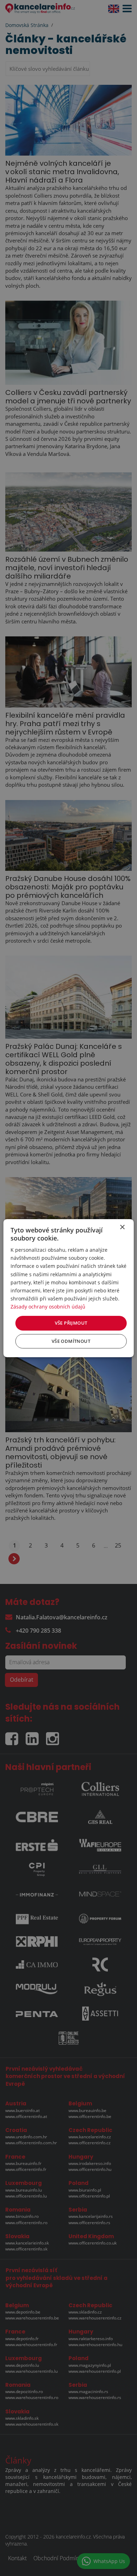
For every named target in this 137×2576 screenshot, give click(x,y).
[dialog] (69, 1288)
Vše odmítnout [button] (71, 1341)
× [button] (122, 1227)
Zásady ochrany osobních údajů (48, 1307)
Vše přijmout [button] (71, 1323)
